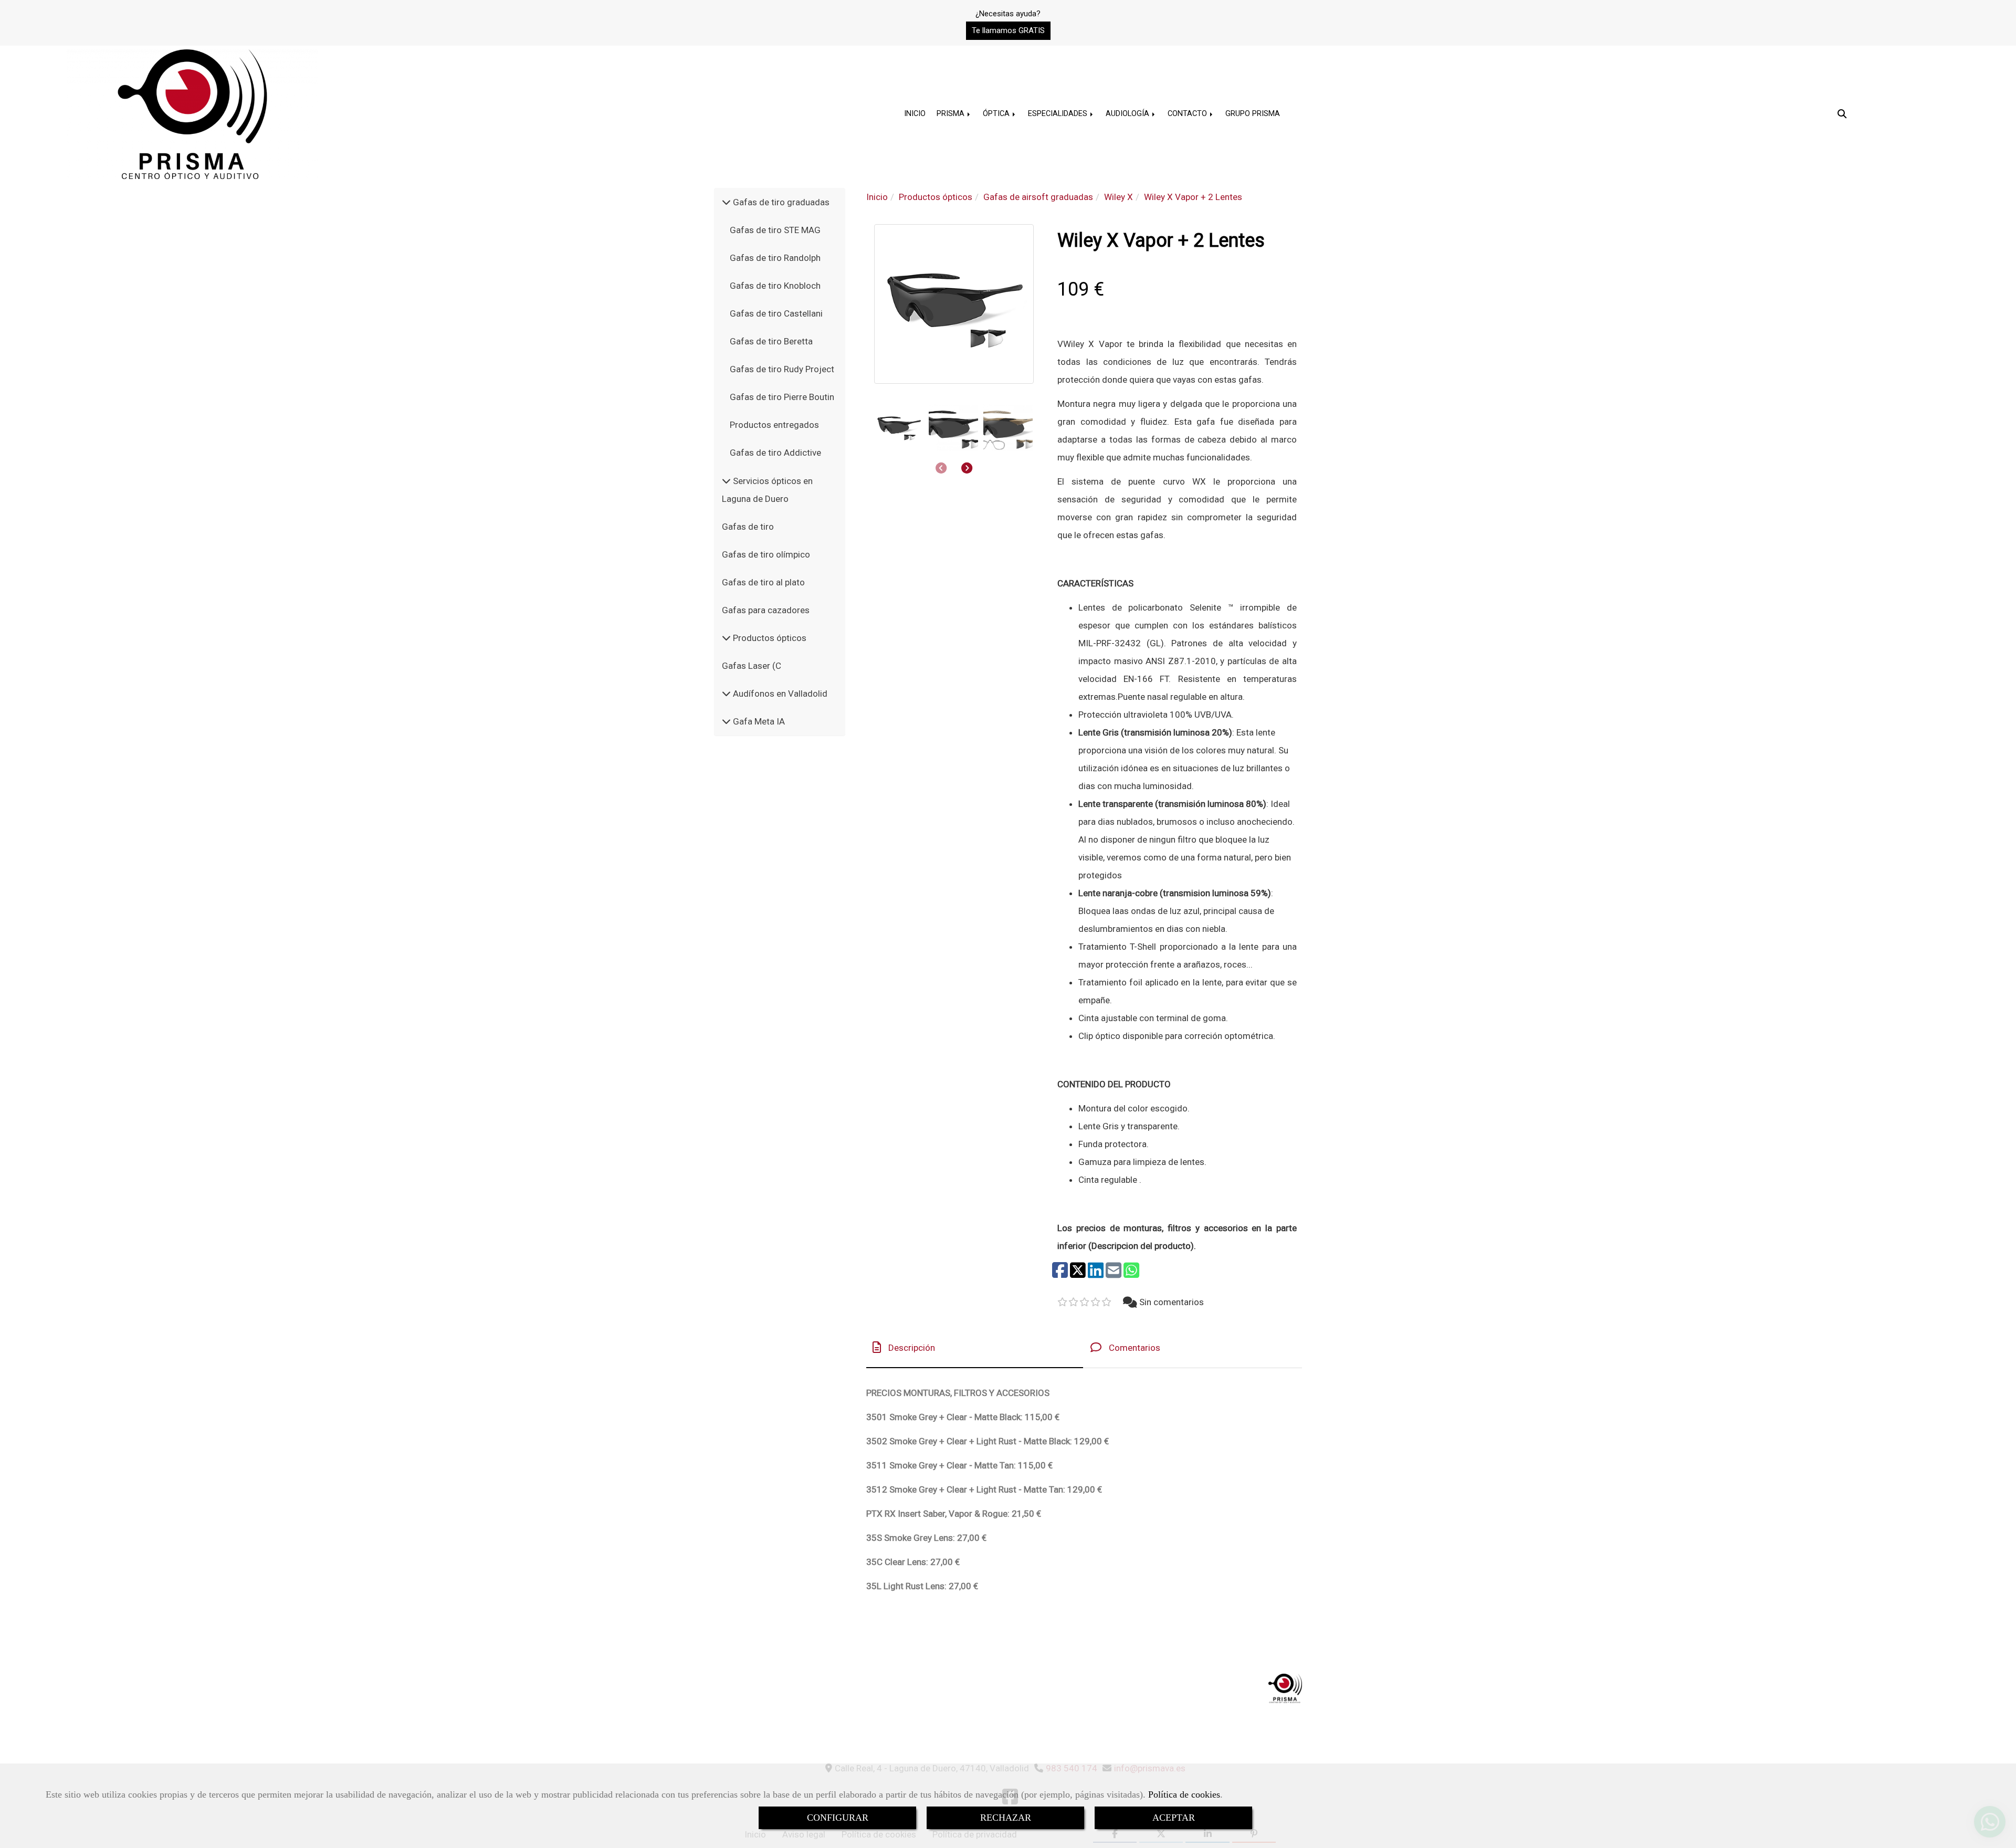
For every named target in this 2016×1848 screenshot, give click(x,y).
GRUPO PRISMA (1253, 114)
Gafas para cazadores (766, 610)
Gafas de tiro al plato (763, 582)
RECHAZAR (1006, 1818)
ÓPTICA (997, 114)
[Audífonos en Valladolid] (726, 694)
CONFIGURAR (838, 1818)
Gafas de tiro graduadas (780, 202)
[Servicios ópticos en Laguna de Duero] (726, 481)
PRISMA (952, 114)
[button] (1008, 31)
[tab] (975, 1347)
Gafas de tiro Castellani (776, 313)
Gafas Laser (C (752, 666)
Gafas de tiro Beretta (771, 341)
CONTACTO (1188, 114)
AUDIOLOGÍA (1128, 114)
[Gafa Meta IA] (726, 721)
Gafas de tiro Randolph (775, 258)
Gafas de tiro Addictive (775, 453)
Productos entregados (774, 425)
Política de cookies (1184, 1794)
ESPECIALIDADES (1059, 114)
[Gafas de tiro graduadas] (726, 202)
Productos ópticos (769, 638)
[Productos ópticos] (726, 638)
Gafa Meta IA (758, 721)
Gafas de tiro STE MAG (775, 230)
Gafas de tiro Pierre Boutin (782, 397)
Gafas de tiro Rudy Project (782, 369)
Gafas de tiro (748, 527)
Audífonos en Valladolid (779, 694)
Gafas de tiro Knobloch (775, 286)
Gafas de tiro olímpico (766, 554)
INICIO (915, 114)
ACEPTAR (1174, 1818)
